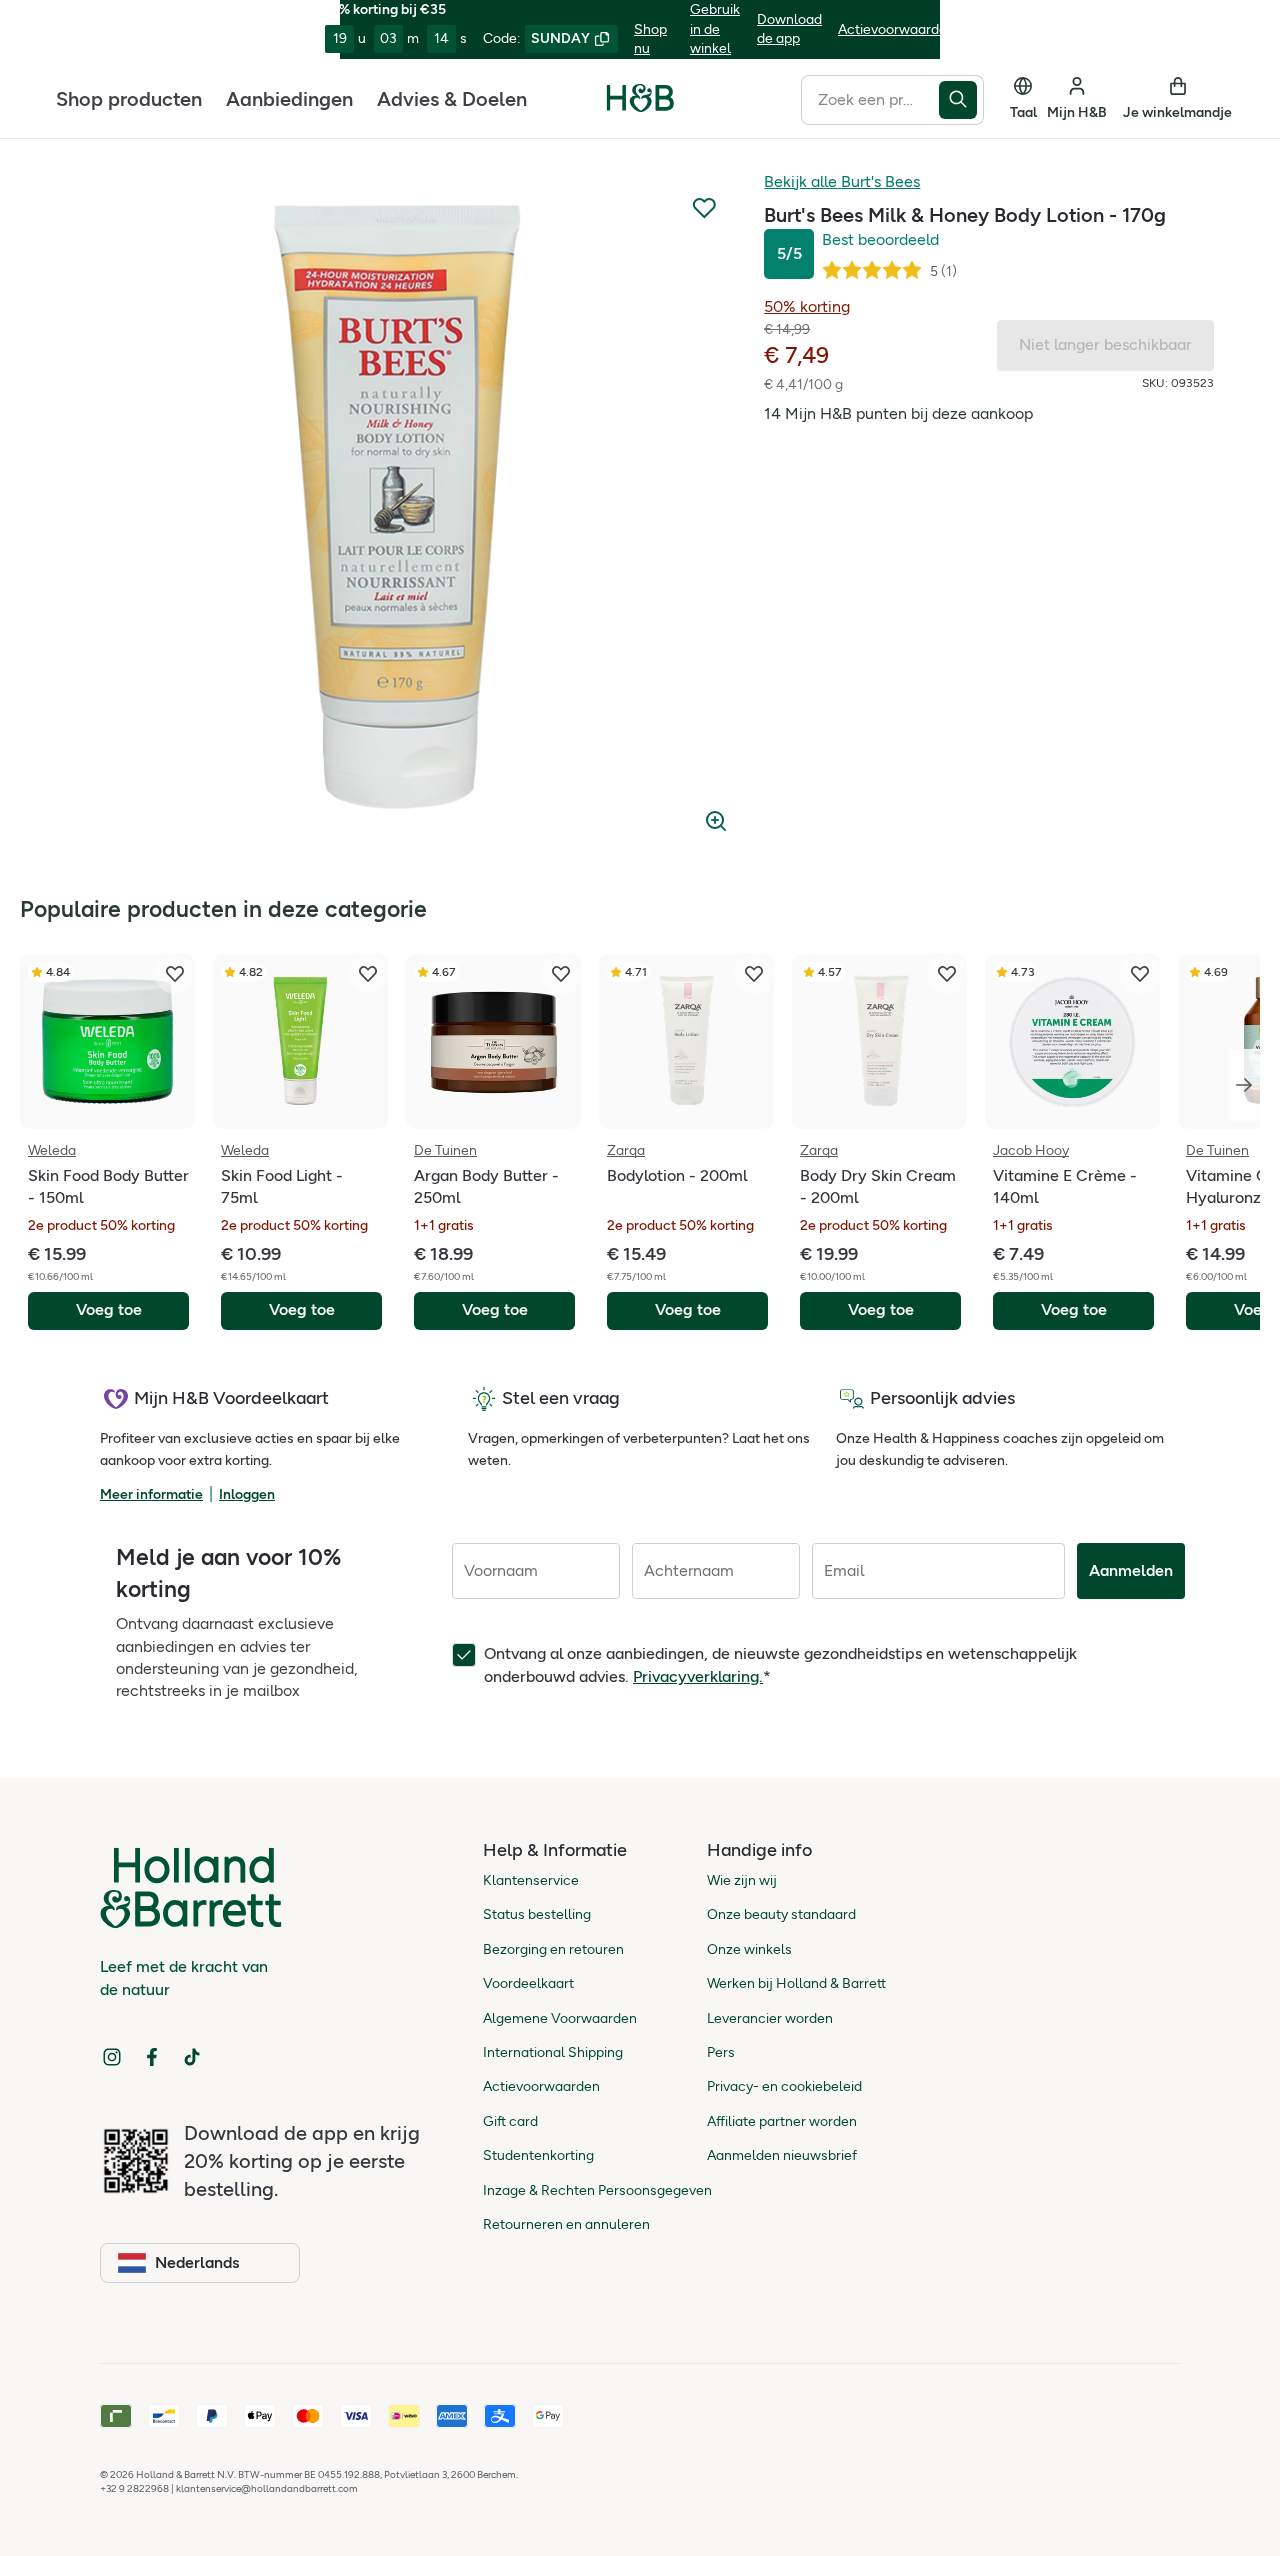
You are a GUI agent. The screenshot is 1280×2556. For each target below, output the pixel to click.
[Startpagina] (640, 98)
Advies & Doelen (452, 98)
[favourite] (175, 974)
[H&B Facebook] (152, 2057)
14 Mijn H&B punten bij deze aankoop (898, 413)
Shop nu (650, 39)
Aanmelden (1131, 1570)
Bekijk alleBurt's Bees (842, 181)
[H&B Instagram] (112, 2057)
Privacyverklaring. (698, 1676)
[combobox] (870, 99)
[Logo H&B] (640, 106)
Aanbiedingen (289, 98)
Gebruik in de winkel (715, 29)
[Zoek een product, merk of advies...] (961, 99)
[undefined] (403, 508)
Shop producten (129, 98)
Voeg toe (109, 1309)
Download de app (789, 29)
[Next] (1244, 1085)
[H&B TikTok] (192, 2057)
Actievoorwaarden (896, 29)
